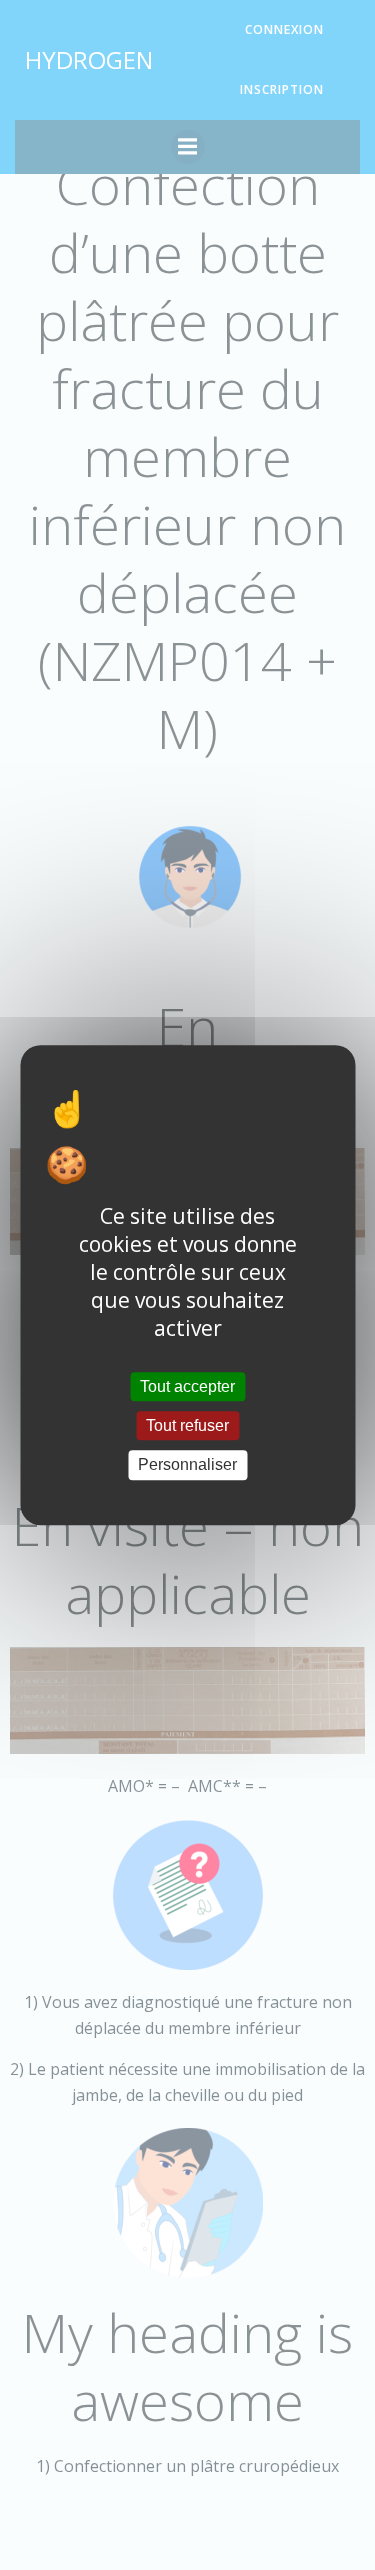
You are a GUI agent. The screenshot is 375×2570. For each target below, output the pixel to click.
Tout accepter (187, 1386)
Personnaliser (187, 1465)
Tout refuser (187, 1425)
